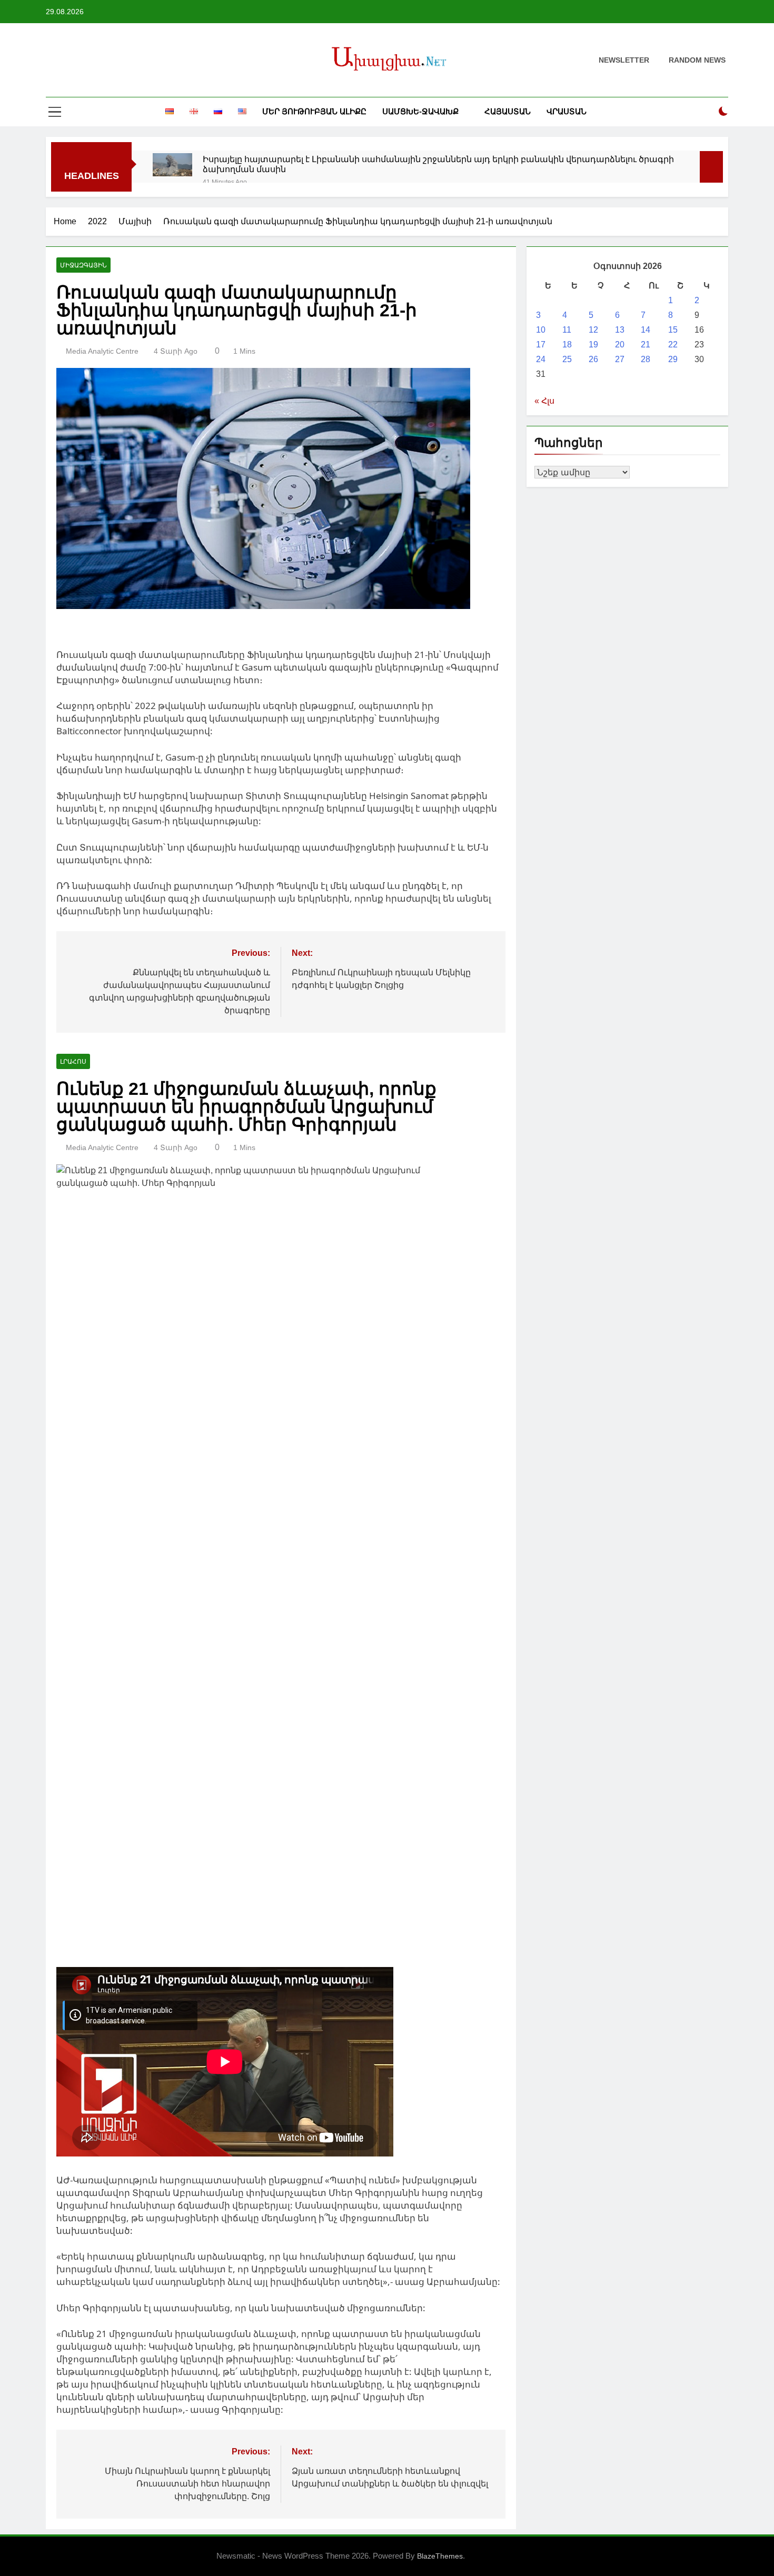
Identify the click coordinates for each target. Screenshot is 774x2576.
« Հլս (544, 401)
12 (593, 330)
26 (593, 359)
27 (620, 359)
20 (620, 345)
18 (567, 345)
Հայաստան (508, 111)
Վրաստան (567, 111)
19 (593, 345)
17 (541, 345)
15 (673, 330)
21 (646, 345)
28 (646, 359)
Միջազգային (83, 265)
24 (541, 359)
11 (567, 330)
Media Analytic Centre (102, 351)
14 (646, 330)
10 (541, 330)
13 (620, 330)
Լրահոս (73, 1062)
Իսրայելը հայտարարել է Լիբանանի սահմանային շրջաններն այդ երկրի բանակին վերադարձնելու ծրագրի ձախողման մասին (438, 164)
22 (673, 345)
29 (673, 359)
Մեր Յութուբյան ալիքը (314, 111)
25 (567, 359)
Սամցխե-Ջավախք (420, 111)
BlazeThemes (440, 2556)
